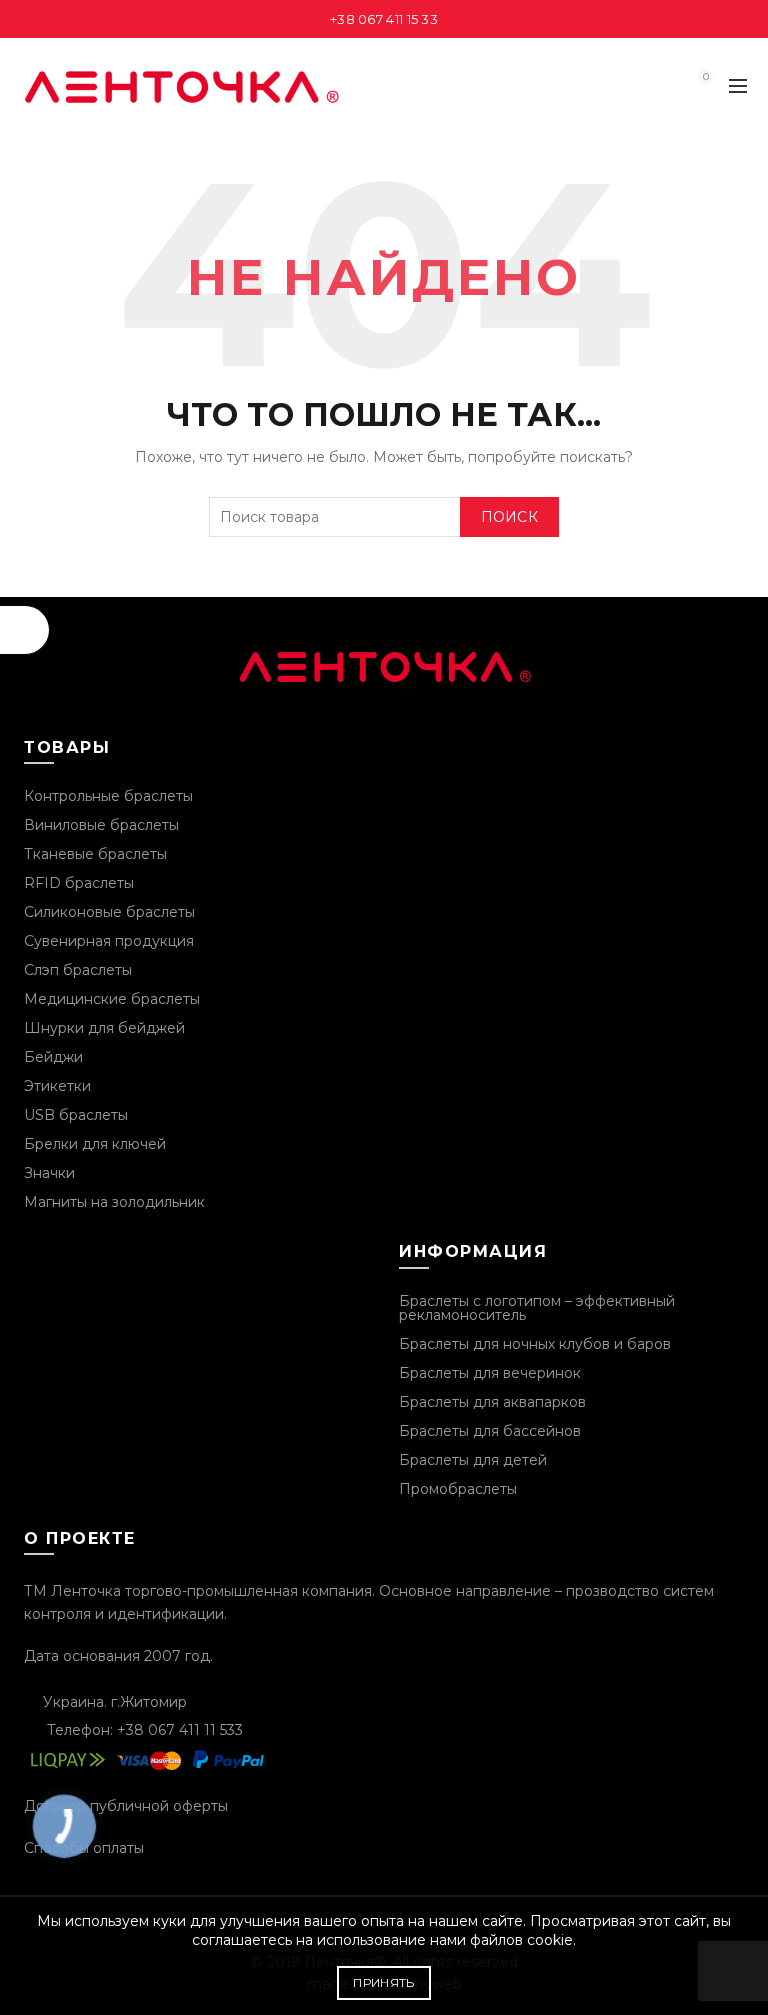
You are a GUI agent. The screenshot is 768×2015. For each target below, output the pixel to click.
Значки (49, 1173)
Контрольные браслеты (108, 796)
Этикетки (57, 1086)
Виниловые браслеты (101, 825)
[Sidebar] (25, 630)
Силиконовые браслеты (109, 912)
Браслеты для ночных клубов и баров (535, 1344)
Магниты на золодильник (114, 1202)
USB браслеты (76, 1115)
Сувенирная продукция (109, 941)
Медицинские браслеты (112, 999)
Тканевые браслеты (95, 854)
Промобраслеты (458, 1489)
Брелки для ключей (95, 1144)
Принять (383, 1982)
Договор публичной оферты (126, 1806)
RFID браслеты (79, 883)
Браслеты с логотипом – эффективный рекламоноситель (537, 1308)
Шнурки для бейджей (104, 1028)
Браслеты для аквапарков (492, 1402)
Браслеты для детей (473, 1460)
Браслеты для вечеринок (490, 1373)
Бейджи (53, 1057)
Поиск (510, 517)
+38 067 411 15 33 (384, 19)
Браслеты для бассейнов (490, 1431)
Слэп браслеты (78, 970)
